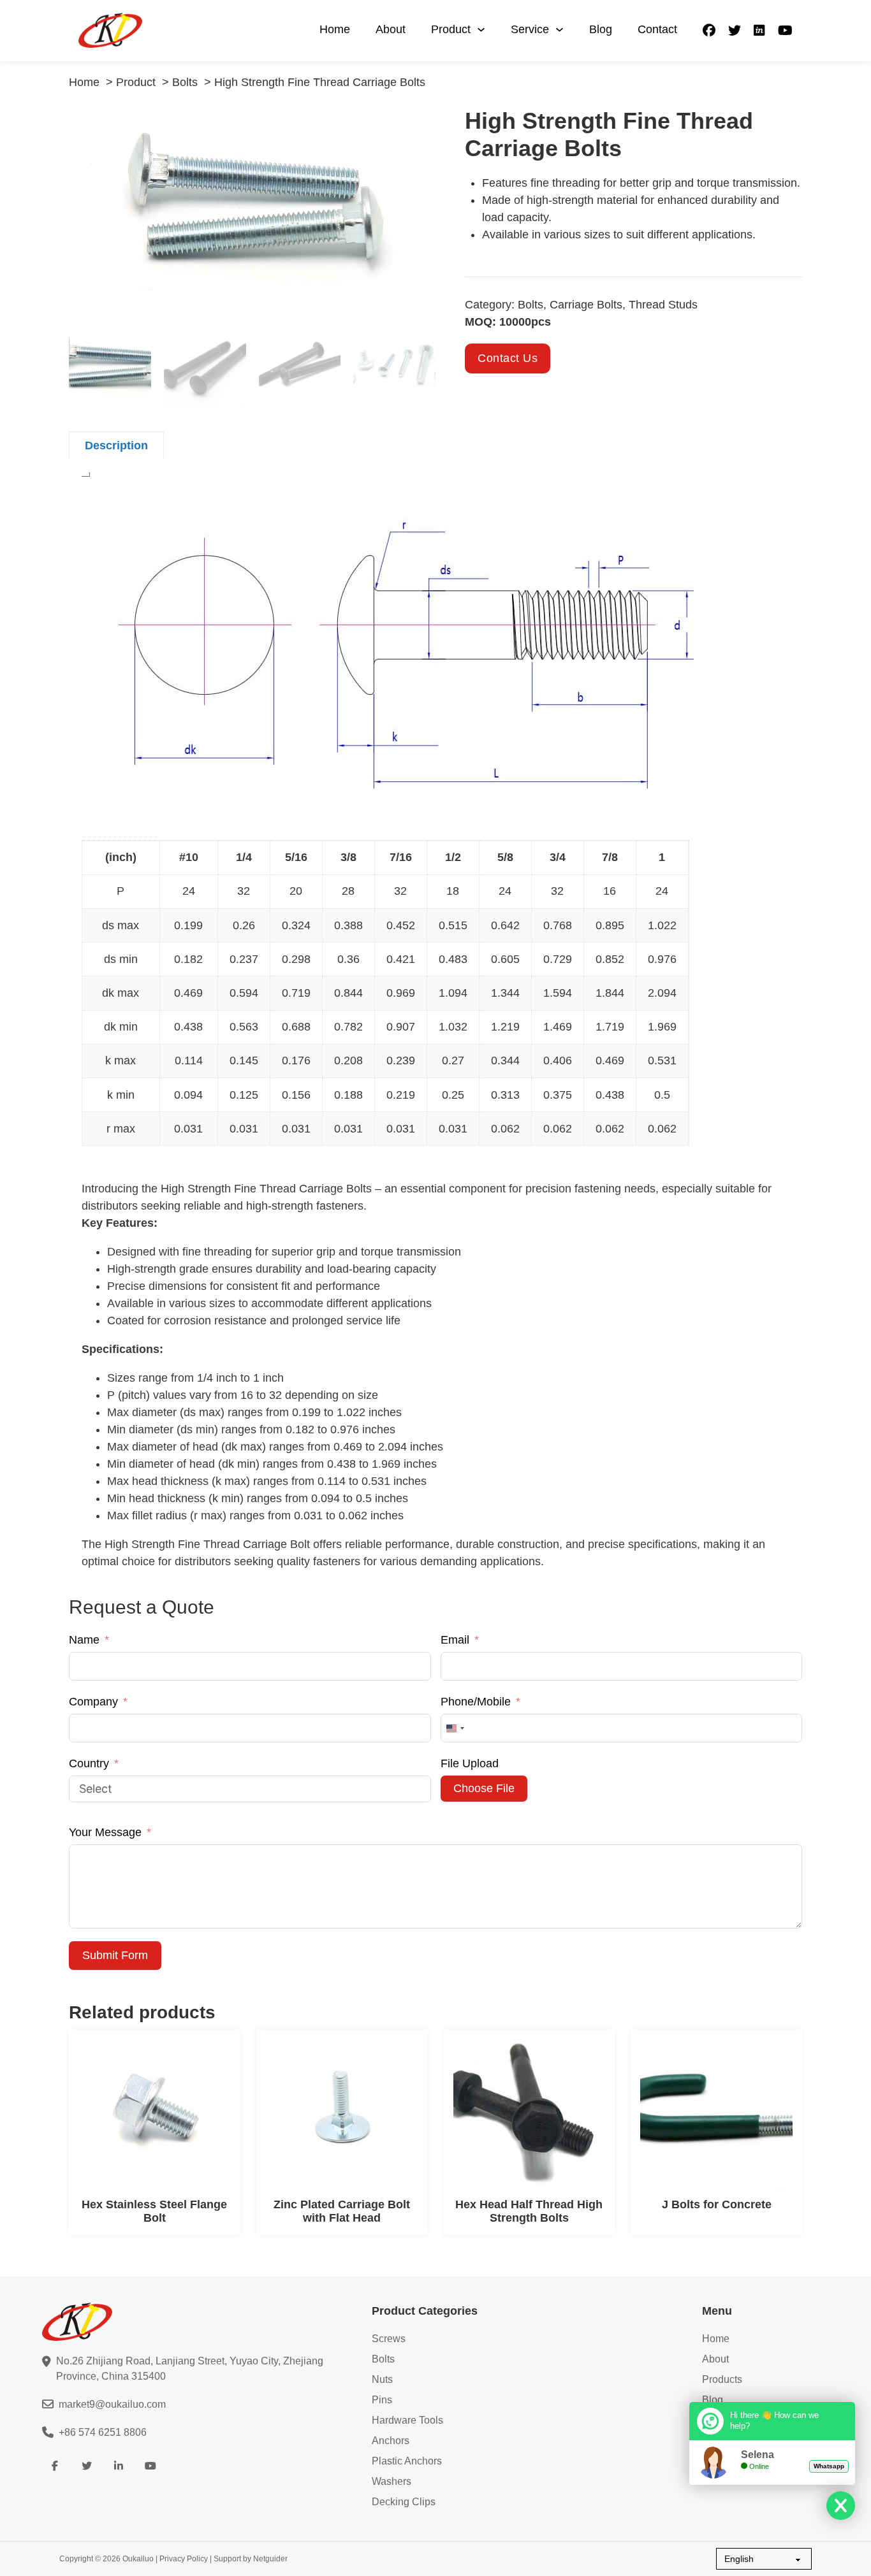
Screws (389, 2339)
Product (451, 29)
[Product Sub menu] (481, 30)
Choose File (484, 1788)
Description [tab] (116, 445)
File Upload (470, 1763)
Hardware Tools (407, 2420)
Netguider (270, 2559)
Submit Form (115, 1955)
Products (722, 2379)
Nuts (382, 2379)
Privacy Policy (184, 2559)
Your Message (105, 1832)
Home (335, 29)
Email (455, 1640)
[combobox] (455, 1728)
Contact (657, 29)
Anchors (391, 2441)
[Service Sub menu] (560, 30)
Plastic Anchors (407, 2461)
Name (84, 1640)
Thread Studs (663, 305)
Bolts (531, 305)
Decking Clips (404, 2502)
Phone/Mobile (476, 1702)
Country (89, 1763)
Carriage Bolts (586, 305)
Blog (601, 29)
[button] (418, 124)
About (391, 29)
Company (93, 1702)
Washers (392, 2481)
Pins (382, 2400)
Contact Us (508, 358)
